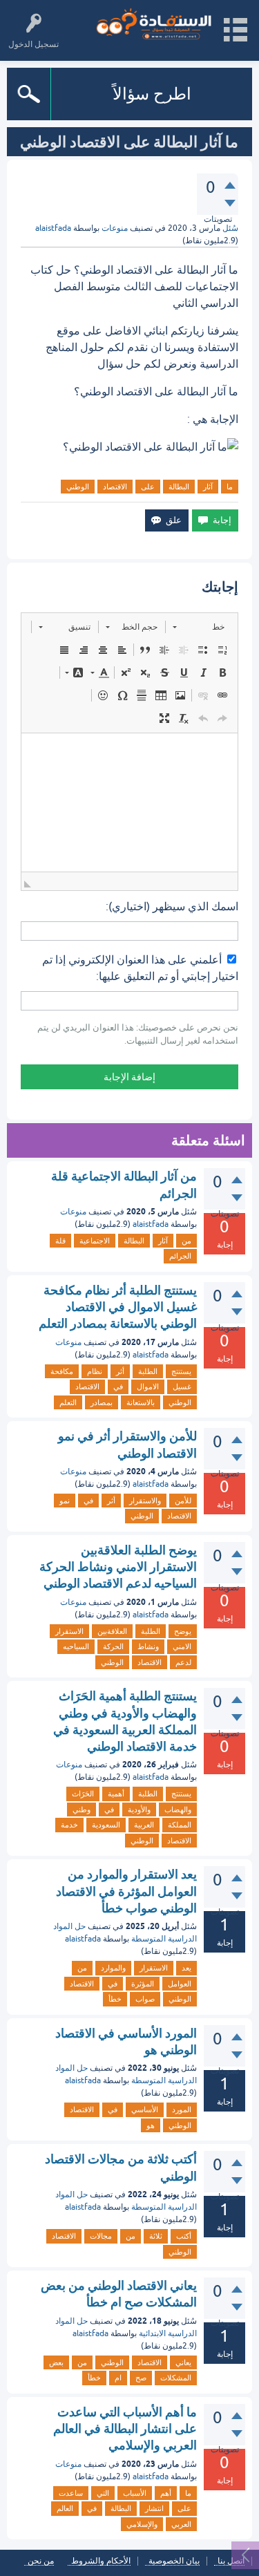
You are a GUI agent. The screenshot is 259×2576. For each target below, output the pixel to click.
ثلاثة (156, 2236)
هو (151, 2125)
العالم (65, 2508)
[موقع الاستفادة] (154, 24)
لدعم (183, 1662)
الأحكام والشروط (101, 2561)
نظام (95, 1371)
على (148, 487)
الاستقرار (69, 1631)
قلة (60, 1241)
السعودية (106, 1825)
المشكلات (176, 2378)
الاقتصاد (115, 487)
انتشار (154, 2508)
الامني (182, 1646)
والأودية (139, 1809)
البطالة (179, 487)
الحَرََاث (83, 1794)
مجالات (101, 2236)
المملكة (180, 1825)
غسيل (182, 1386)
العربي (181, 2524)
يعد (186, 1968)
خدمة (69, 1825)
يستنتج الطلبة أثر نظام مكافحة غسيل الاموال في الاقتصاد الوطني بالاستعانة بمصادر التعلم (118, 1307)
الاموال (148, 1386)
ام (118, 2378)
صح (141, 2378)
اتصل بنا (231, 2561)
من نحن (41, 2561)
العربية (144, 1825)
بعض (56, 2362)
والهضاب (178, 1809)
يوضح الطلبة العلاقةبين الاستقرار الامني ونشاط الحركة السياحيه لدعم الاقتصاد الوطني (118, 1567)
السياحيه (76, 1646)
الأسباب (135, 2493)
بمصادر (102, 1402)
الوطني (78, 487)
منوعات (115, 228)
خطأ (115, 1999)
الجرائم (180, 1256)
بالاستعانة (141, 1402)
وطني (81, 1809)
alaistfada (151, 1224)
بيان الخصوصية (174, 2561)
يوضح (183, 1631)
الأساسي (145, 2109)
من (186, 1241)
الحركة (113, 1646)
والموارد (113, 1968)
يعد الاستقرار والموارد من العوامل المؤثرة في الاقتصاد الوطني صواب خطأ (126, 1891)
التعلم (68, 1402)
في (118, 1386)
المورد (182, 2109)
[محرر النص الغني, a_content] (129, 802)
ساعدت (71, 2493)
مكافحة (62, 1371)
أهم (166, 2493)
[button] (199, 627)
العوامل (180, 1984)
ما (230, 487)
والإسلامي (142, 2524)
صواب (145, 1999)
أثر (120, 1371)
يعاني (183, 2362)
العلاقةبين (112, 1631)
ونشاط (148, 1646)
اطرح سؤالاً (152, 94)
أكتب (184, 2236)
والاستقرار (145, 1501)
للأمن (183, 1501)
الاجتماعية (95, 1241)
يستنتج (181, 1371)
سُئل (230, 228)
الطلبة (148, 1371)
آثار (208, 487)
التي (103, 2493)
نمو (65, 1501)
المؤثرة (143, 1984)
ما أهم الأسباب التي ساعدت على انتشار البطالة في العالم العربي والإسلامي (125, 2429)
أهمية (116, 1794)
